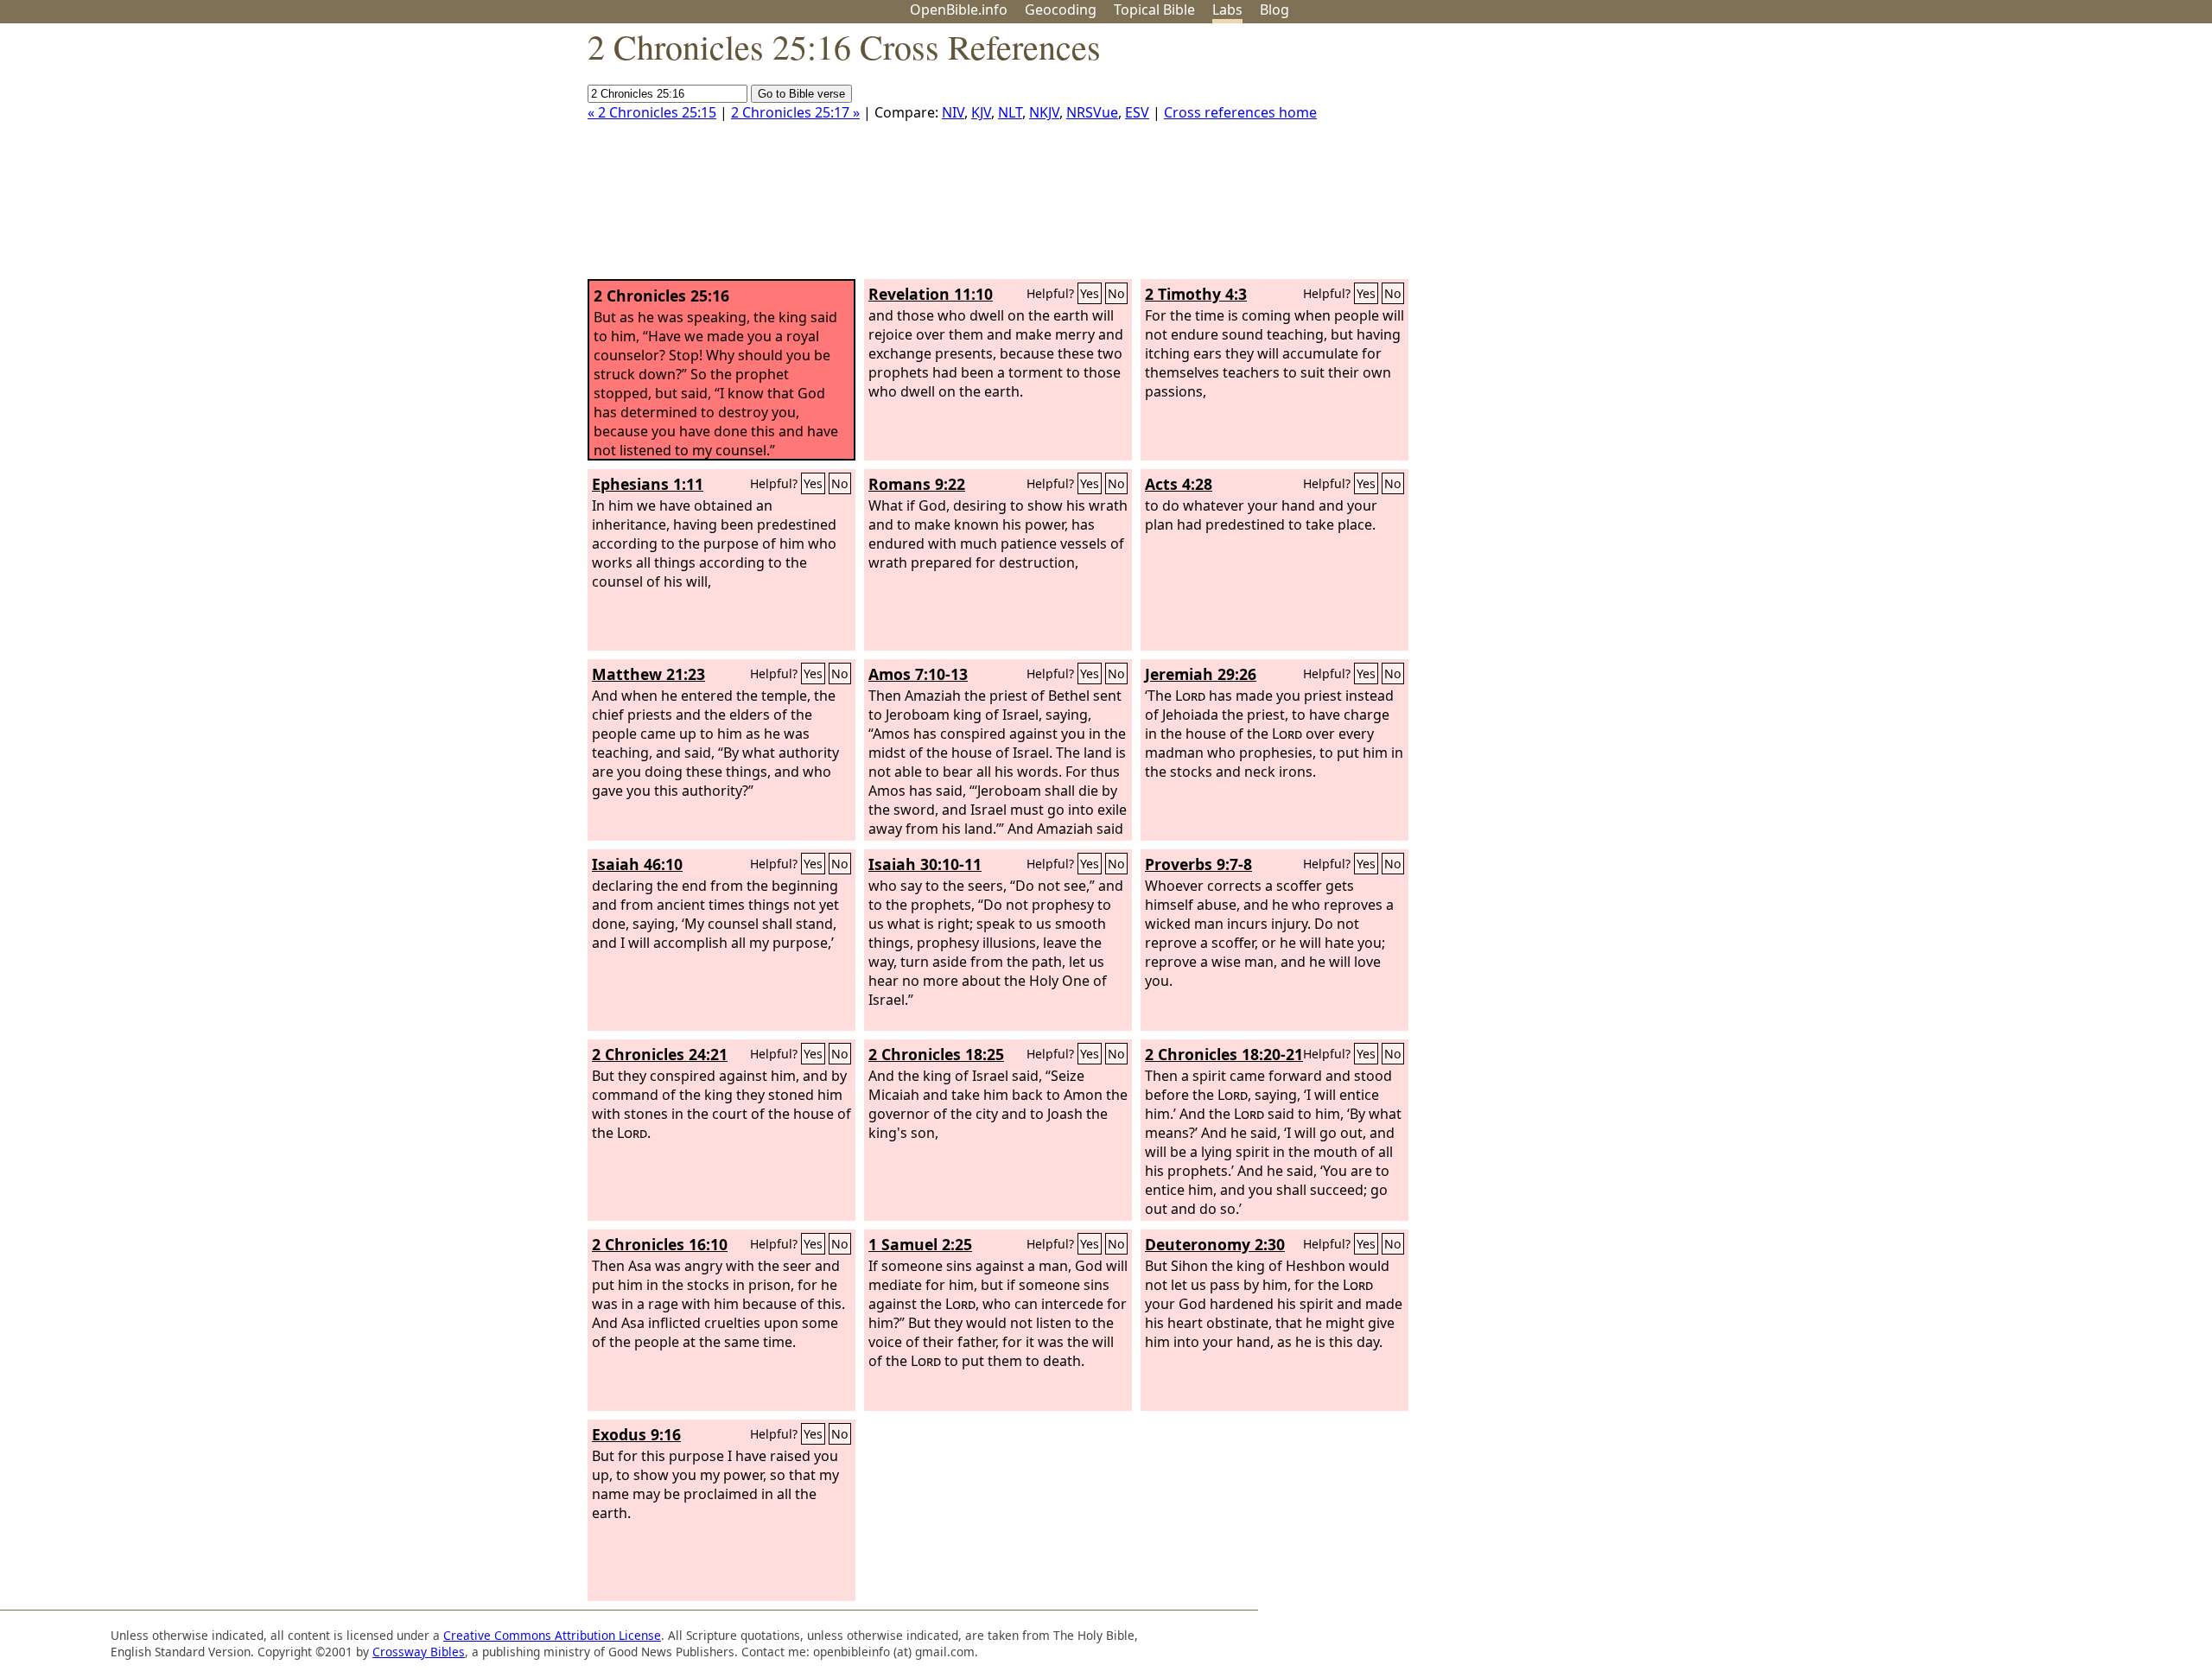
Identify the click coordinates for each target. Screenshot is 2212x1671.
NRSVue (1092, 112)
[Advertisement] (2037, 158)
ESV (1137, 112)
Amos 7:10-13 (918, 674)
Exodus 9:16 (636, 1434)
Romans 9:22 (917, 484)
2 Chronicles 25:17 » (795, 112)
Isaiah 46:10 (637, 864)
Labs (1227, 10)
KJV (981, 112)
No (1116, 293)
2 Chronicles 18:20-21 (1224, 1054)
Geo (1061, 10)
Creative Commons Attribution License (552, 1635)
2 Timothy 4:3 (1196, 294)
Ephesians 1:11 (648, 484)
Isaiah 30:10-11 (925, 864)
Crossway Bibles (419, 1652)
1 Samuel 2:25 (920, 1244)
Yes (1090, 293)
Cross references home (1240, 112)
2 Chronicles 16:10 (660, 1244)
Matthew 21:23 (648, 674)
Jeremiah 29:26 (1201, 674)
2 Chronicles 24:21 (660, 1054)
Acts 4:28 (1179, 484)
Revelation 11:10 (931, 294)
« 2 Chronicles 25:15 (652, 112)
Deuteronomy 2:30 (1215, 1244)
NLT (1010, 112)
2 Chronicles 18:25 (936, 1054)
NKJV (1044, 112)
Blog (1274, 10)
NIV (953, 112)
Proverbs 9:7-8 (1198, 864)
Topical (1154, 10)
